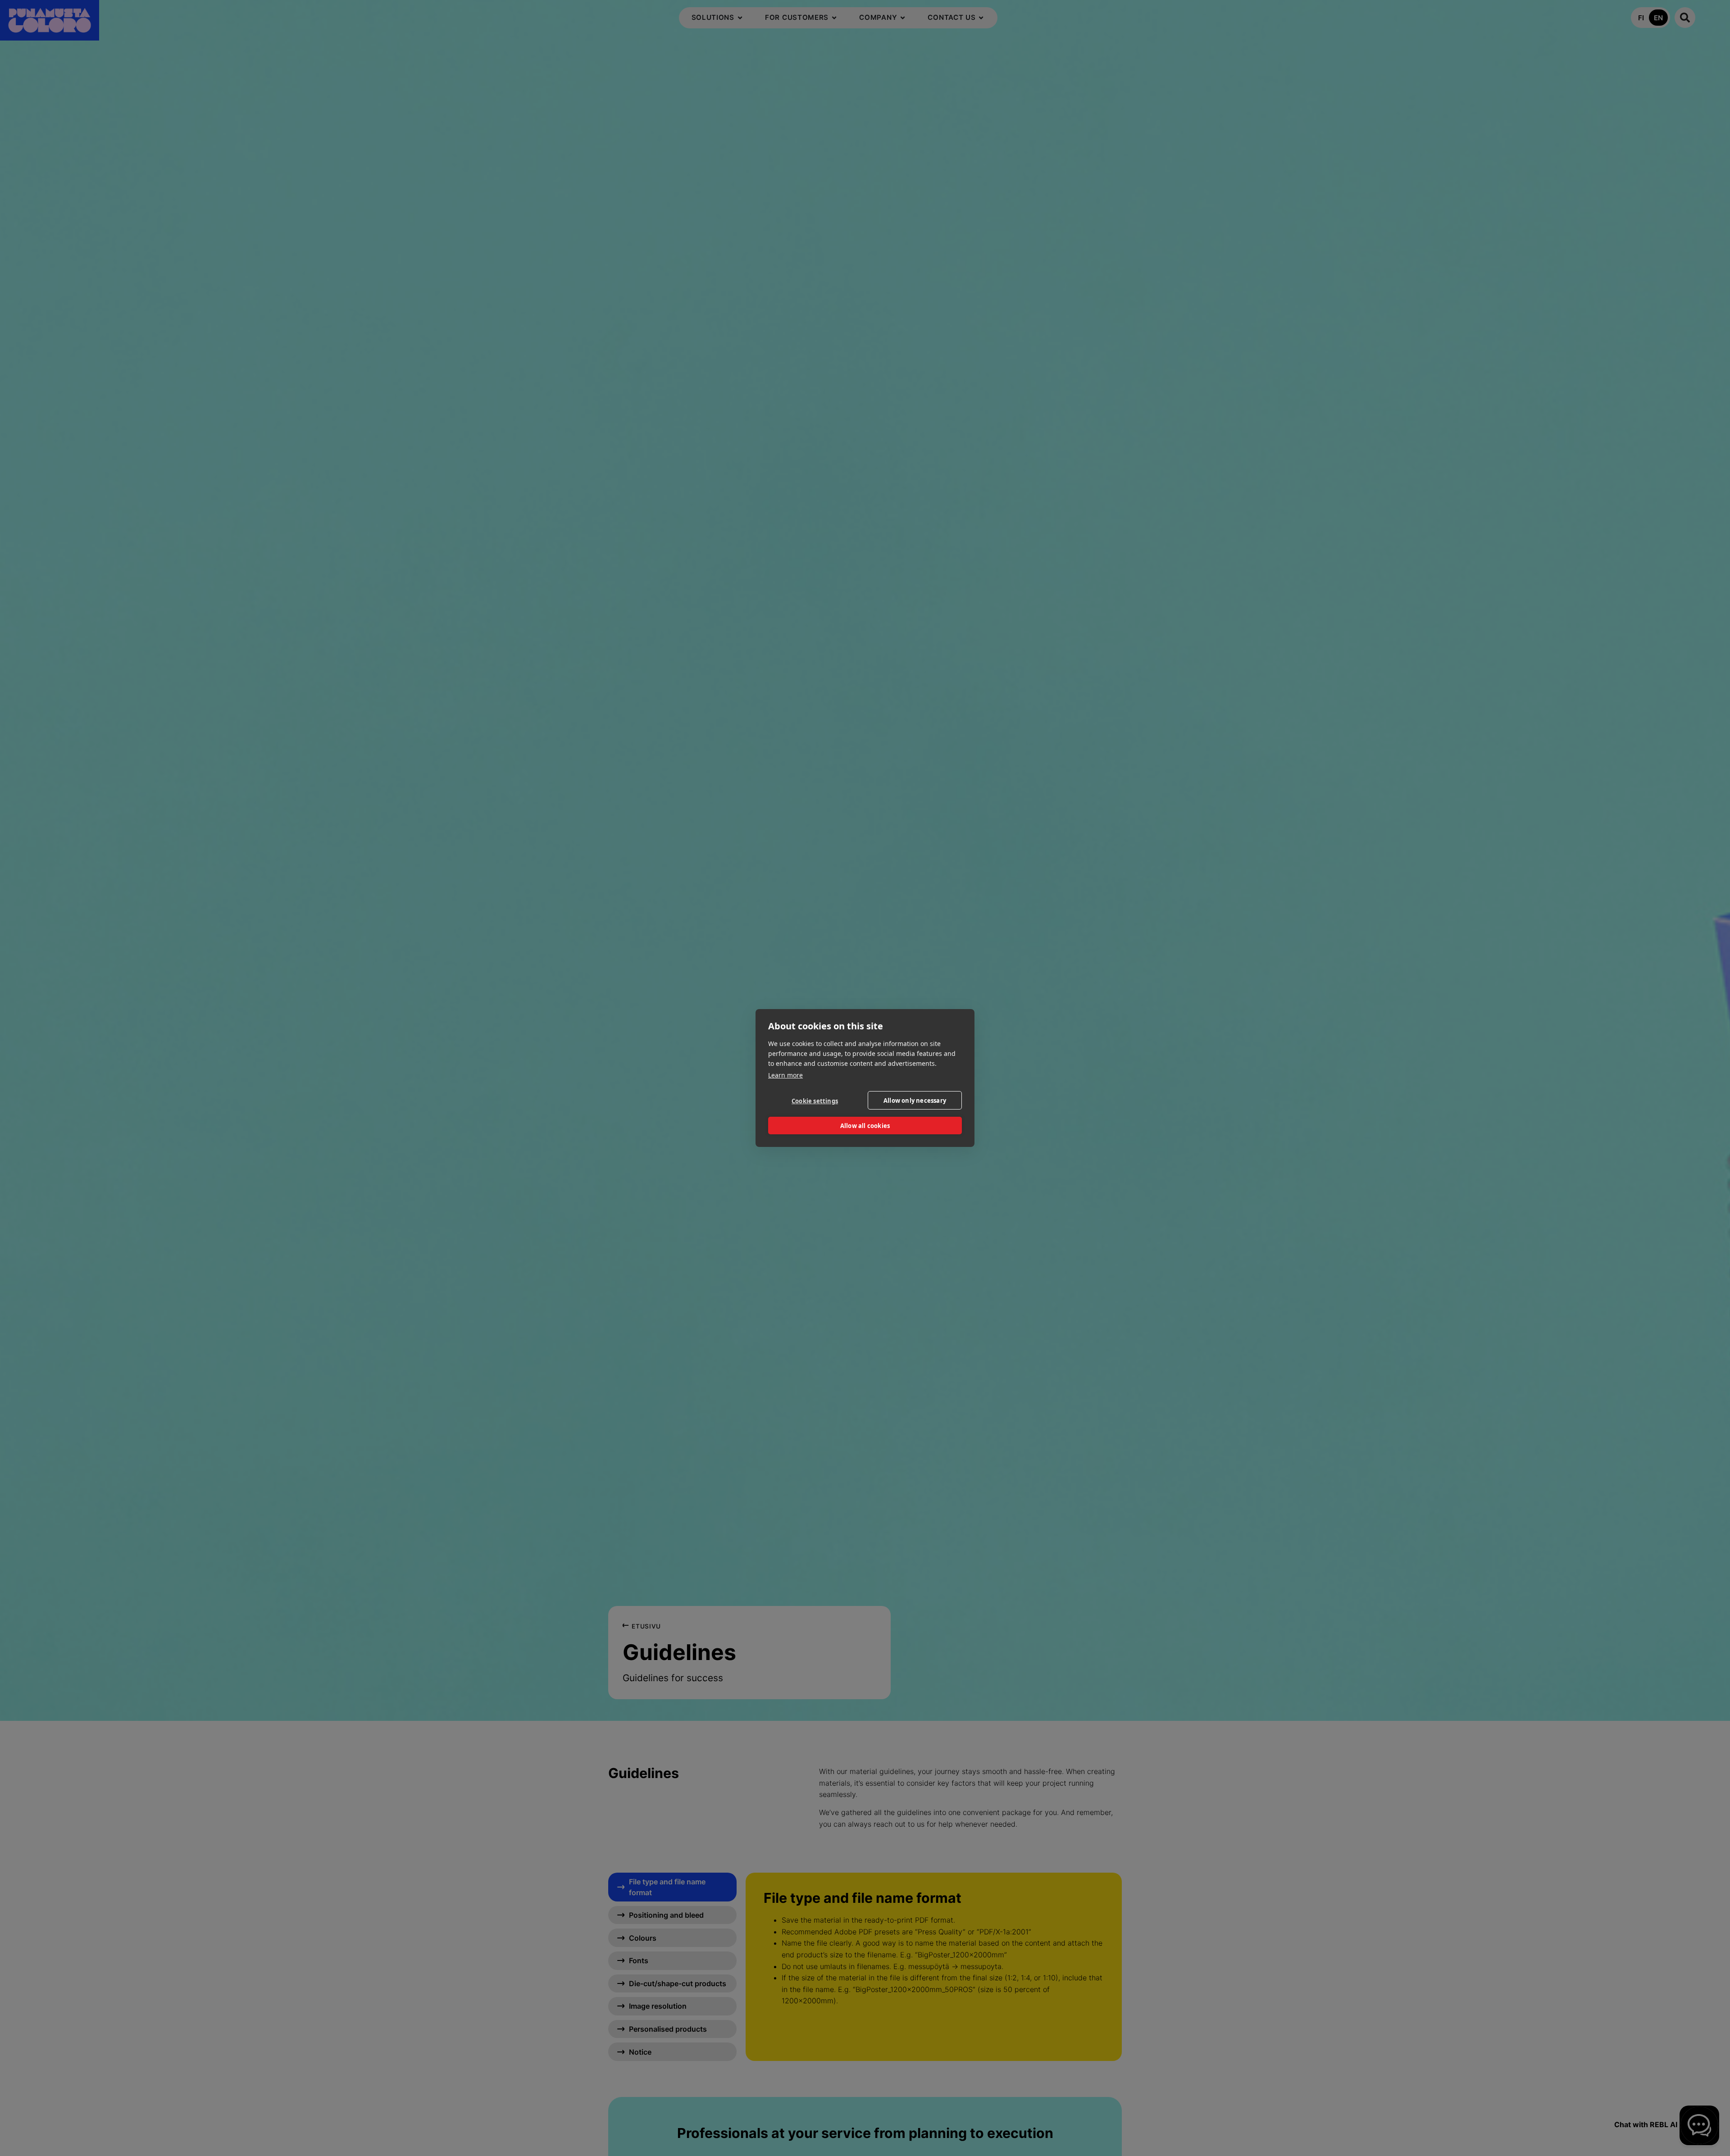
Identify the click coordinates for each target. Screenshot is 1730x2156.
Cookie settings (815, 1101)
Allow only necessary (915, 1101)
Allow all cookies (865, 1126)
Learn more (785, 1075)
